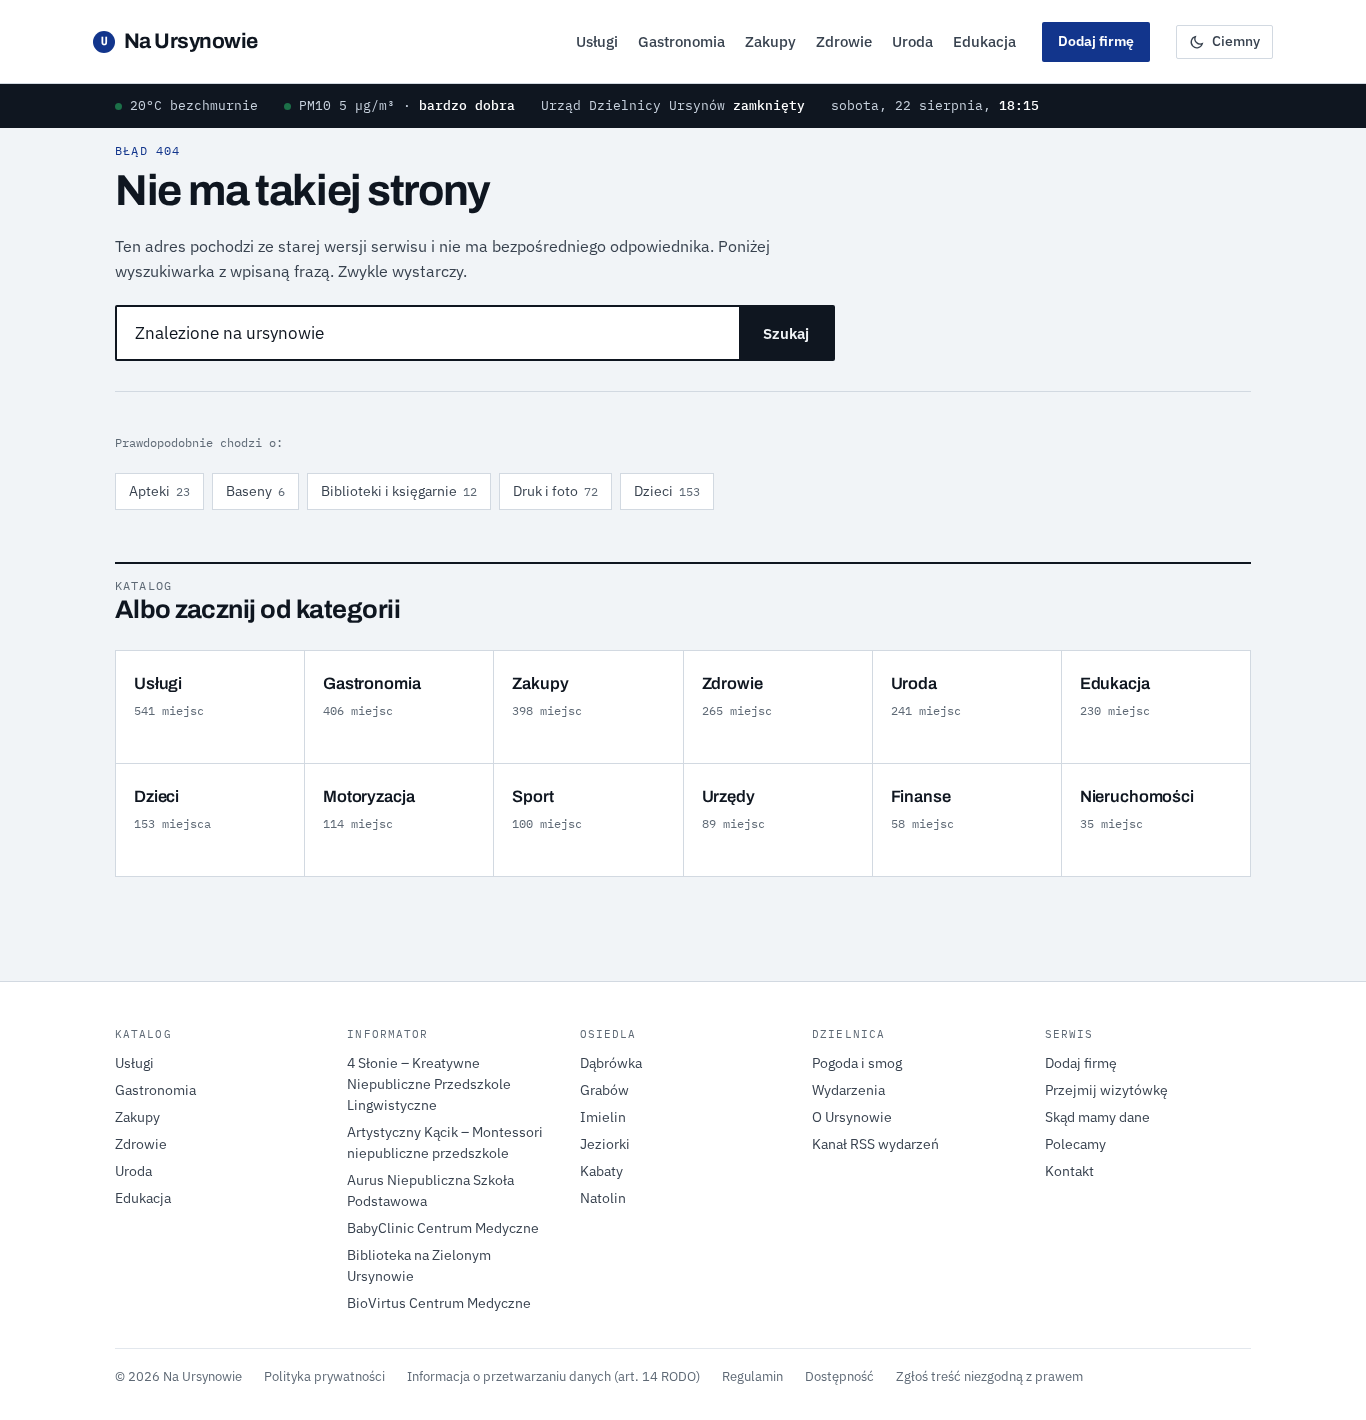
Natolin (603, 1198)
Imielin (603, 1117)
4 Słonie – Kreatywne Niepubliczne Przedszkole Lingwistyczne (429, 1084)
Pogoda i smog (857, 1063)
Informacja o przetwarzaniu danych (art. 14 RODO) (553, 1376)
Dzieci (667, 491)
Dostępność (839, 1376)
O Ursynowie (852, 1117)
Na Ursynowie (179, 41)
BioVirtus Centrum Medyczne (439, 1303)
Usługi (597, 41)
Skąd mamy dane (1097, 1117)
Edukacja (984, 41)
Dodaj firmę (1096, 41)
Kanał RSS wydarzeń (875, 1144)
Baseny (255, 491)
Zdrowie (844, 41)
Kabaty (601, 1171)
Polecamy (1075, 1144)
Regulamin (752, 1376)
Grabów (604, 1090)
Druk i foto (555, 491)
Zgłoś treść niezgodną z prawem (989, 1376)
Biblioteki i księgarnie (399, 491)
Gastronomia (681, 41)
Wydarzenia (848, 1090)
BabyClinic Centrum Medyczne (443, 1228)
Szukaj (786, 333)
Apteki (159, 491)
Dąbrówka (611, 1063)
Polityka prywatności (324, 1376)
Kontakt (1069, 1171)
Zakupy (770, 41)
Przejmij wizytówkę (1106, 1090)
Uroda (912, 41)
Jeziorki (605, 1144)
